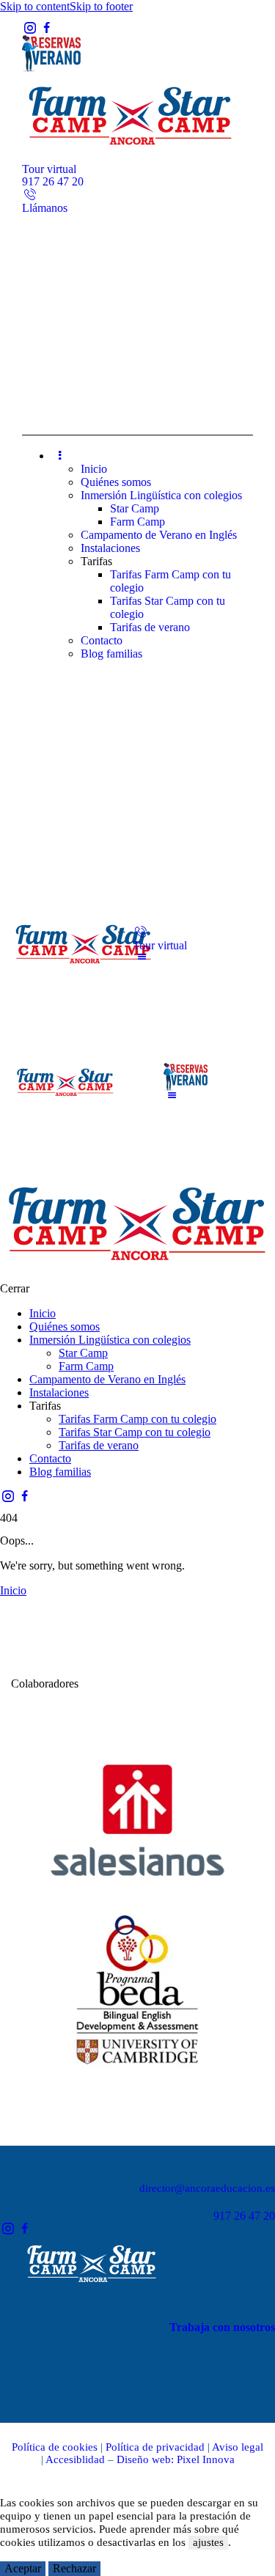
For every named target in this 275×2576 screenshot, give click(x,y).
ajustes (208, 2542)
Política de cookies (55, 2447)
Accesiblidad (75, 2459)
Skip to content (35, 6)
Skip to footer (101, 6)
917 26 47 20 (244, 2216)
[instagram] (30, 28)
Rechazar (74, 2568)
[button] (142, 957)
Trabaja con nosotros (222, 2327)
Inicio (13, 1590)
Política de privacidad (155, 2447)
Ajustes (125, 2568)
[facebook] (46, 28)
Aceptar (23, 2568)
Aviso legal (238, 2447)
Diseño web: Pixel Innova (176, 2459)
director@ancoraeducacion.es (207, 2188)
